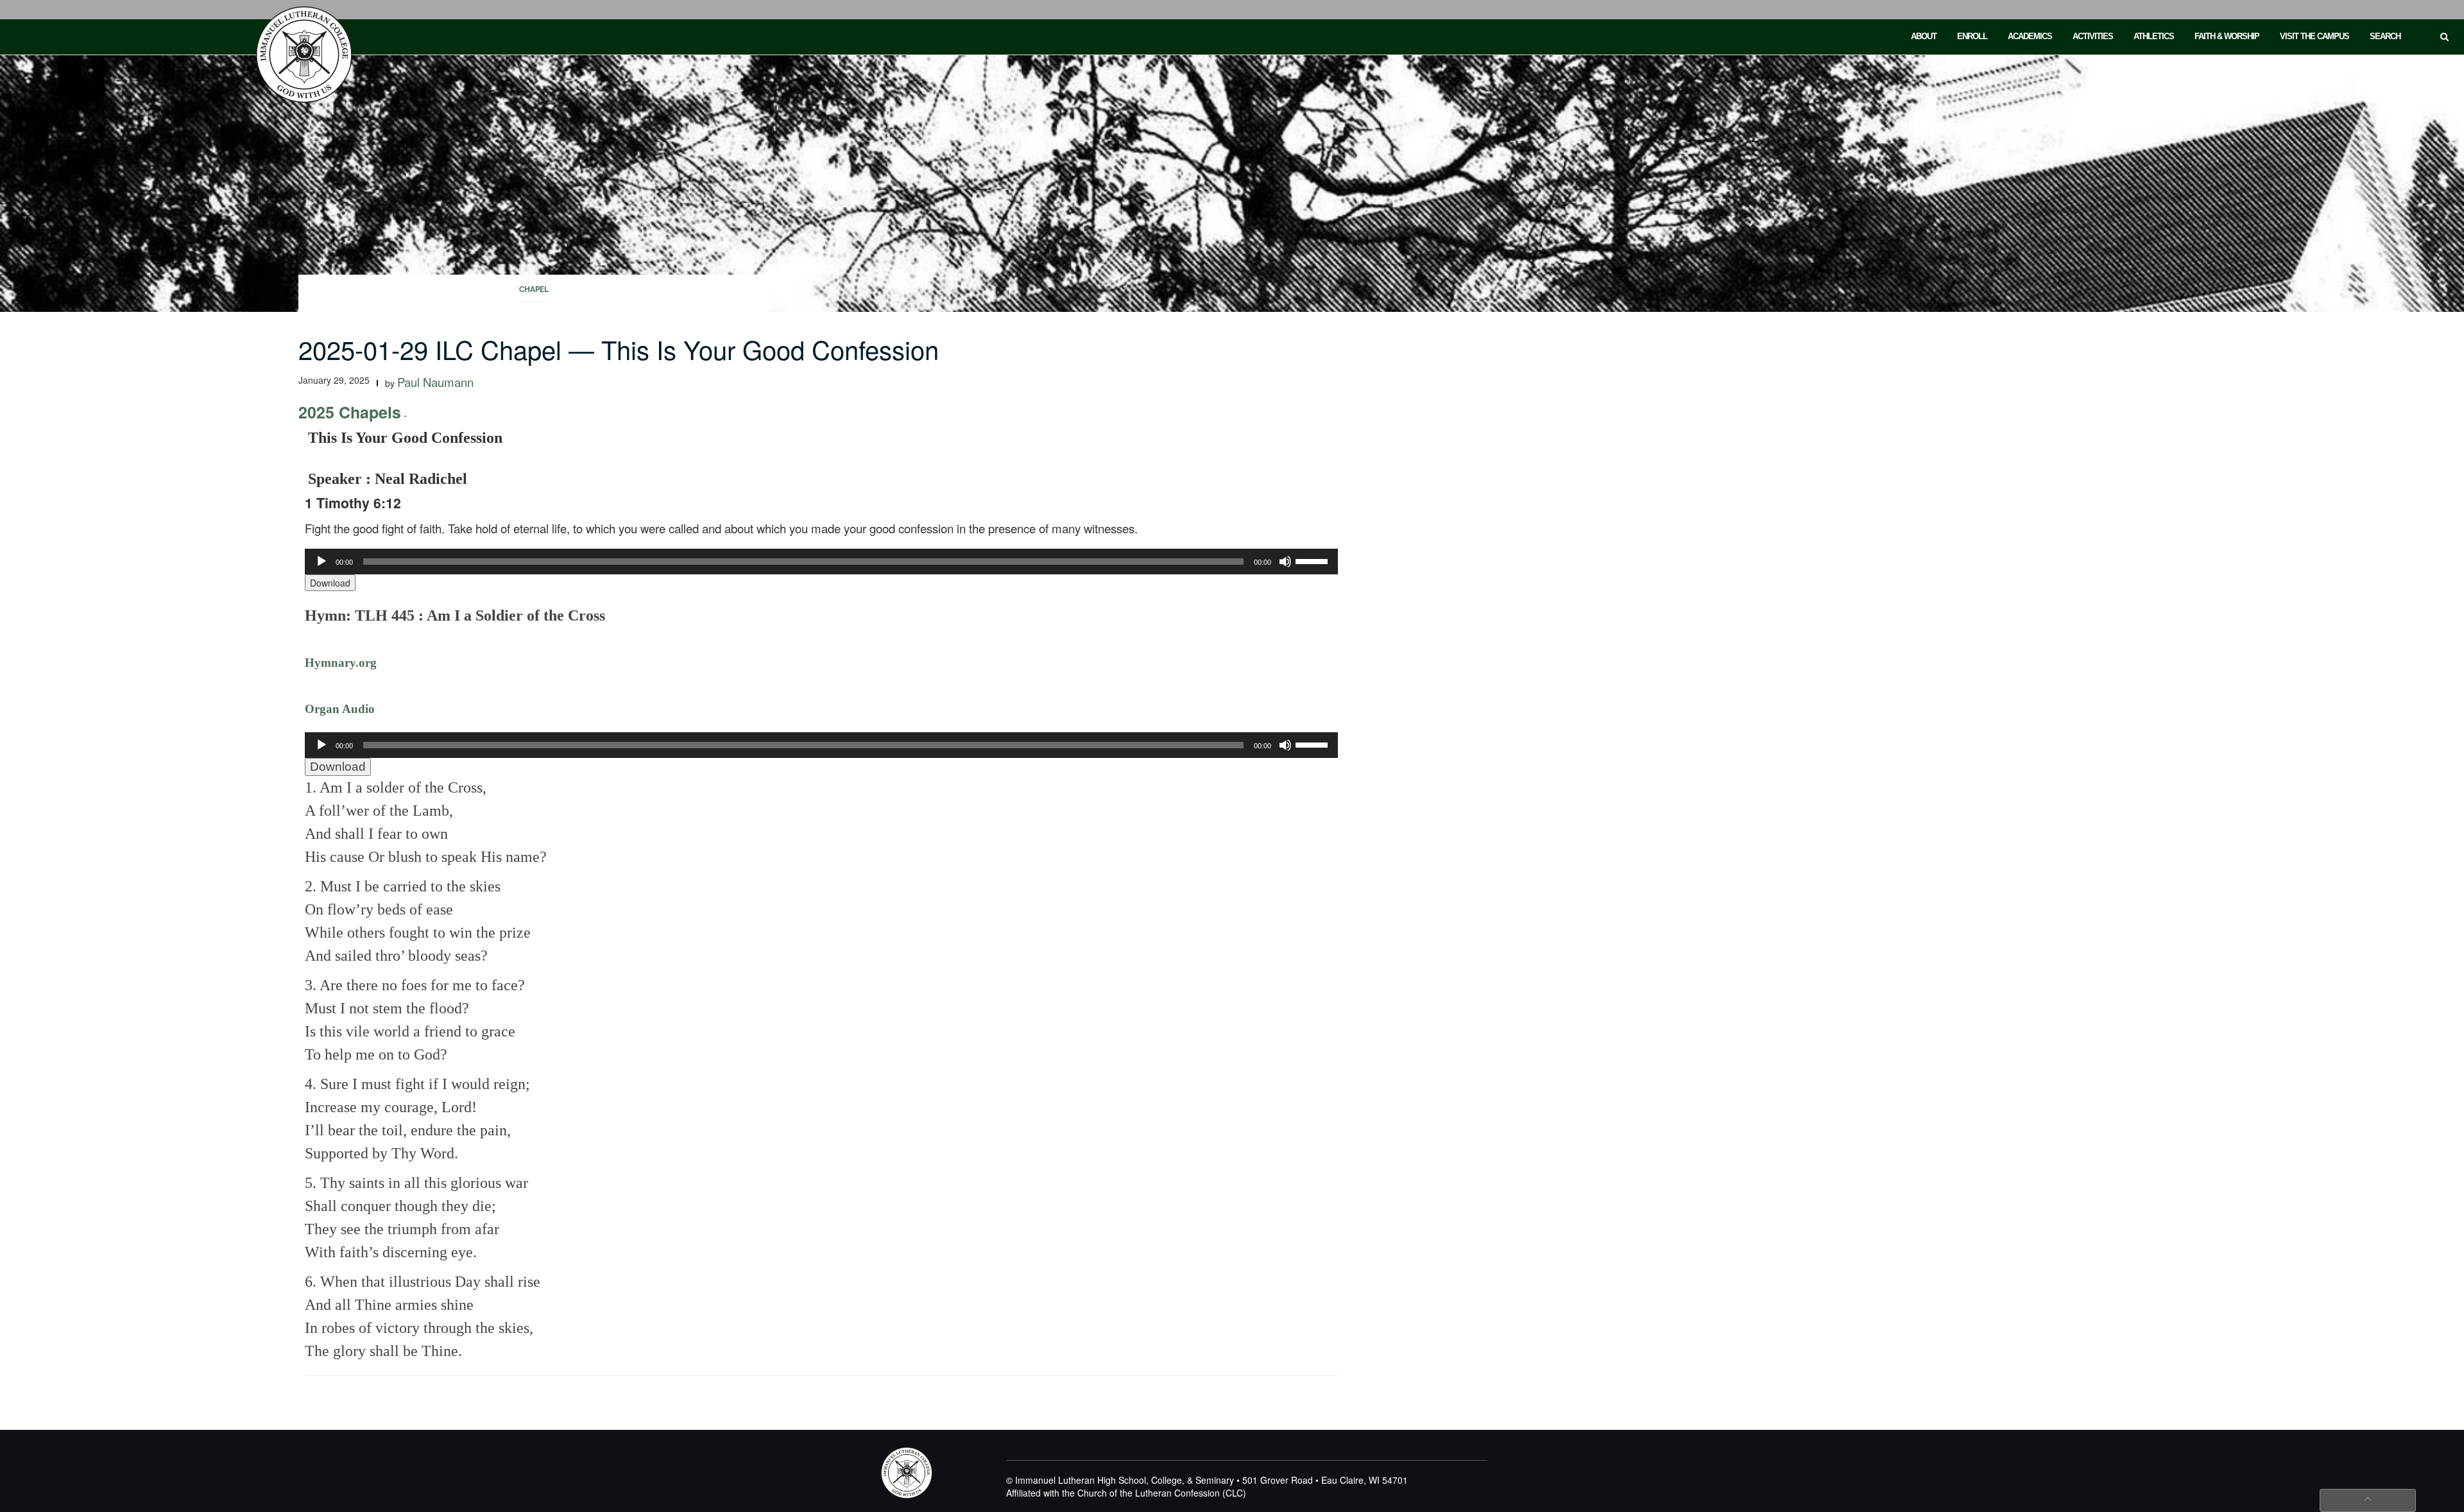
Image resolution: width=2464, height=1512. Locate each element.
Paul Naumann (435, 382)
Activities (2093, 36)
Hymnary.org (341, 663)
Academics (2030, 36)
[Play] (321, 562)
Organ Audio (340, 709)
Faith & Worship (2227, 36)
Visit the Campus (2314, 36)
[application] (821, 562)
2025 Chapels (350, 412)
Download (330, 583)
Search (2385, 36)
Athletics (2154, 36)
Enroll (1972, 36)
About (1924, 36)
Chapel (534, 289)
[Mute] (1285, 562)
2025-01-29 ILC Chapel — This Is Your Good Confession (619, 349)
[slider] (1313, 560)
